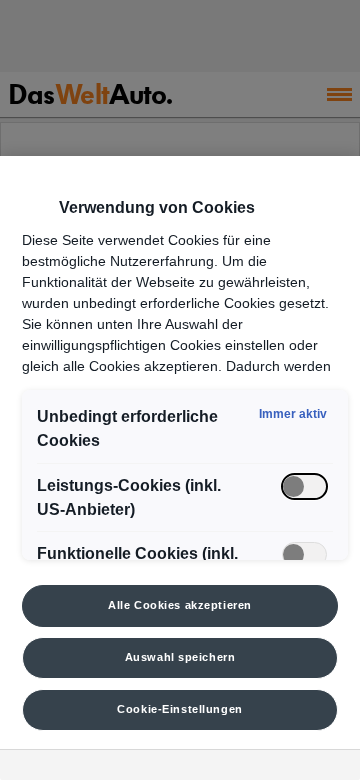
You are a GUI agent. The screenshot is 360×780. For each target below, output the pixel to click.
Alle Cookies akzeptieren (180, 605)
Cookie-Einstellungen (179, 709)
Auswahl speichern (180, 657)
